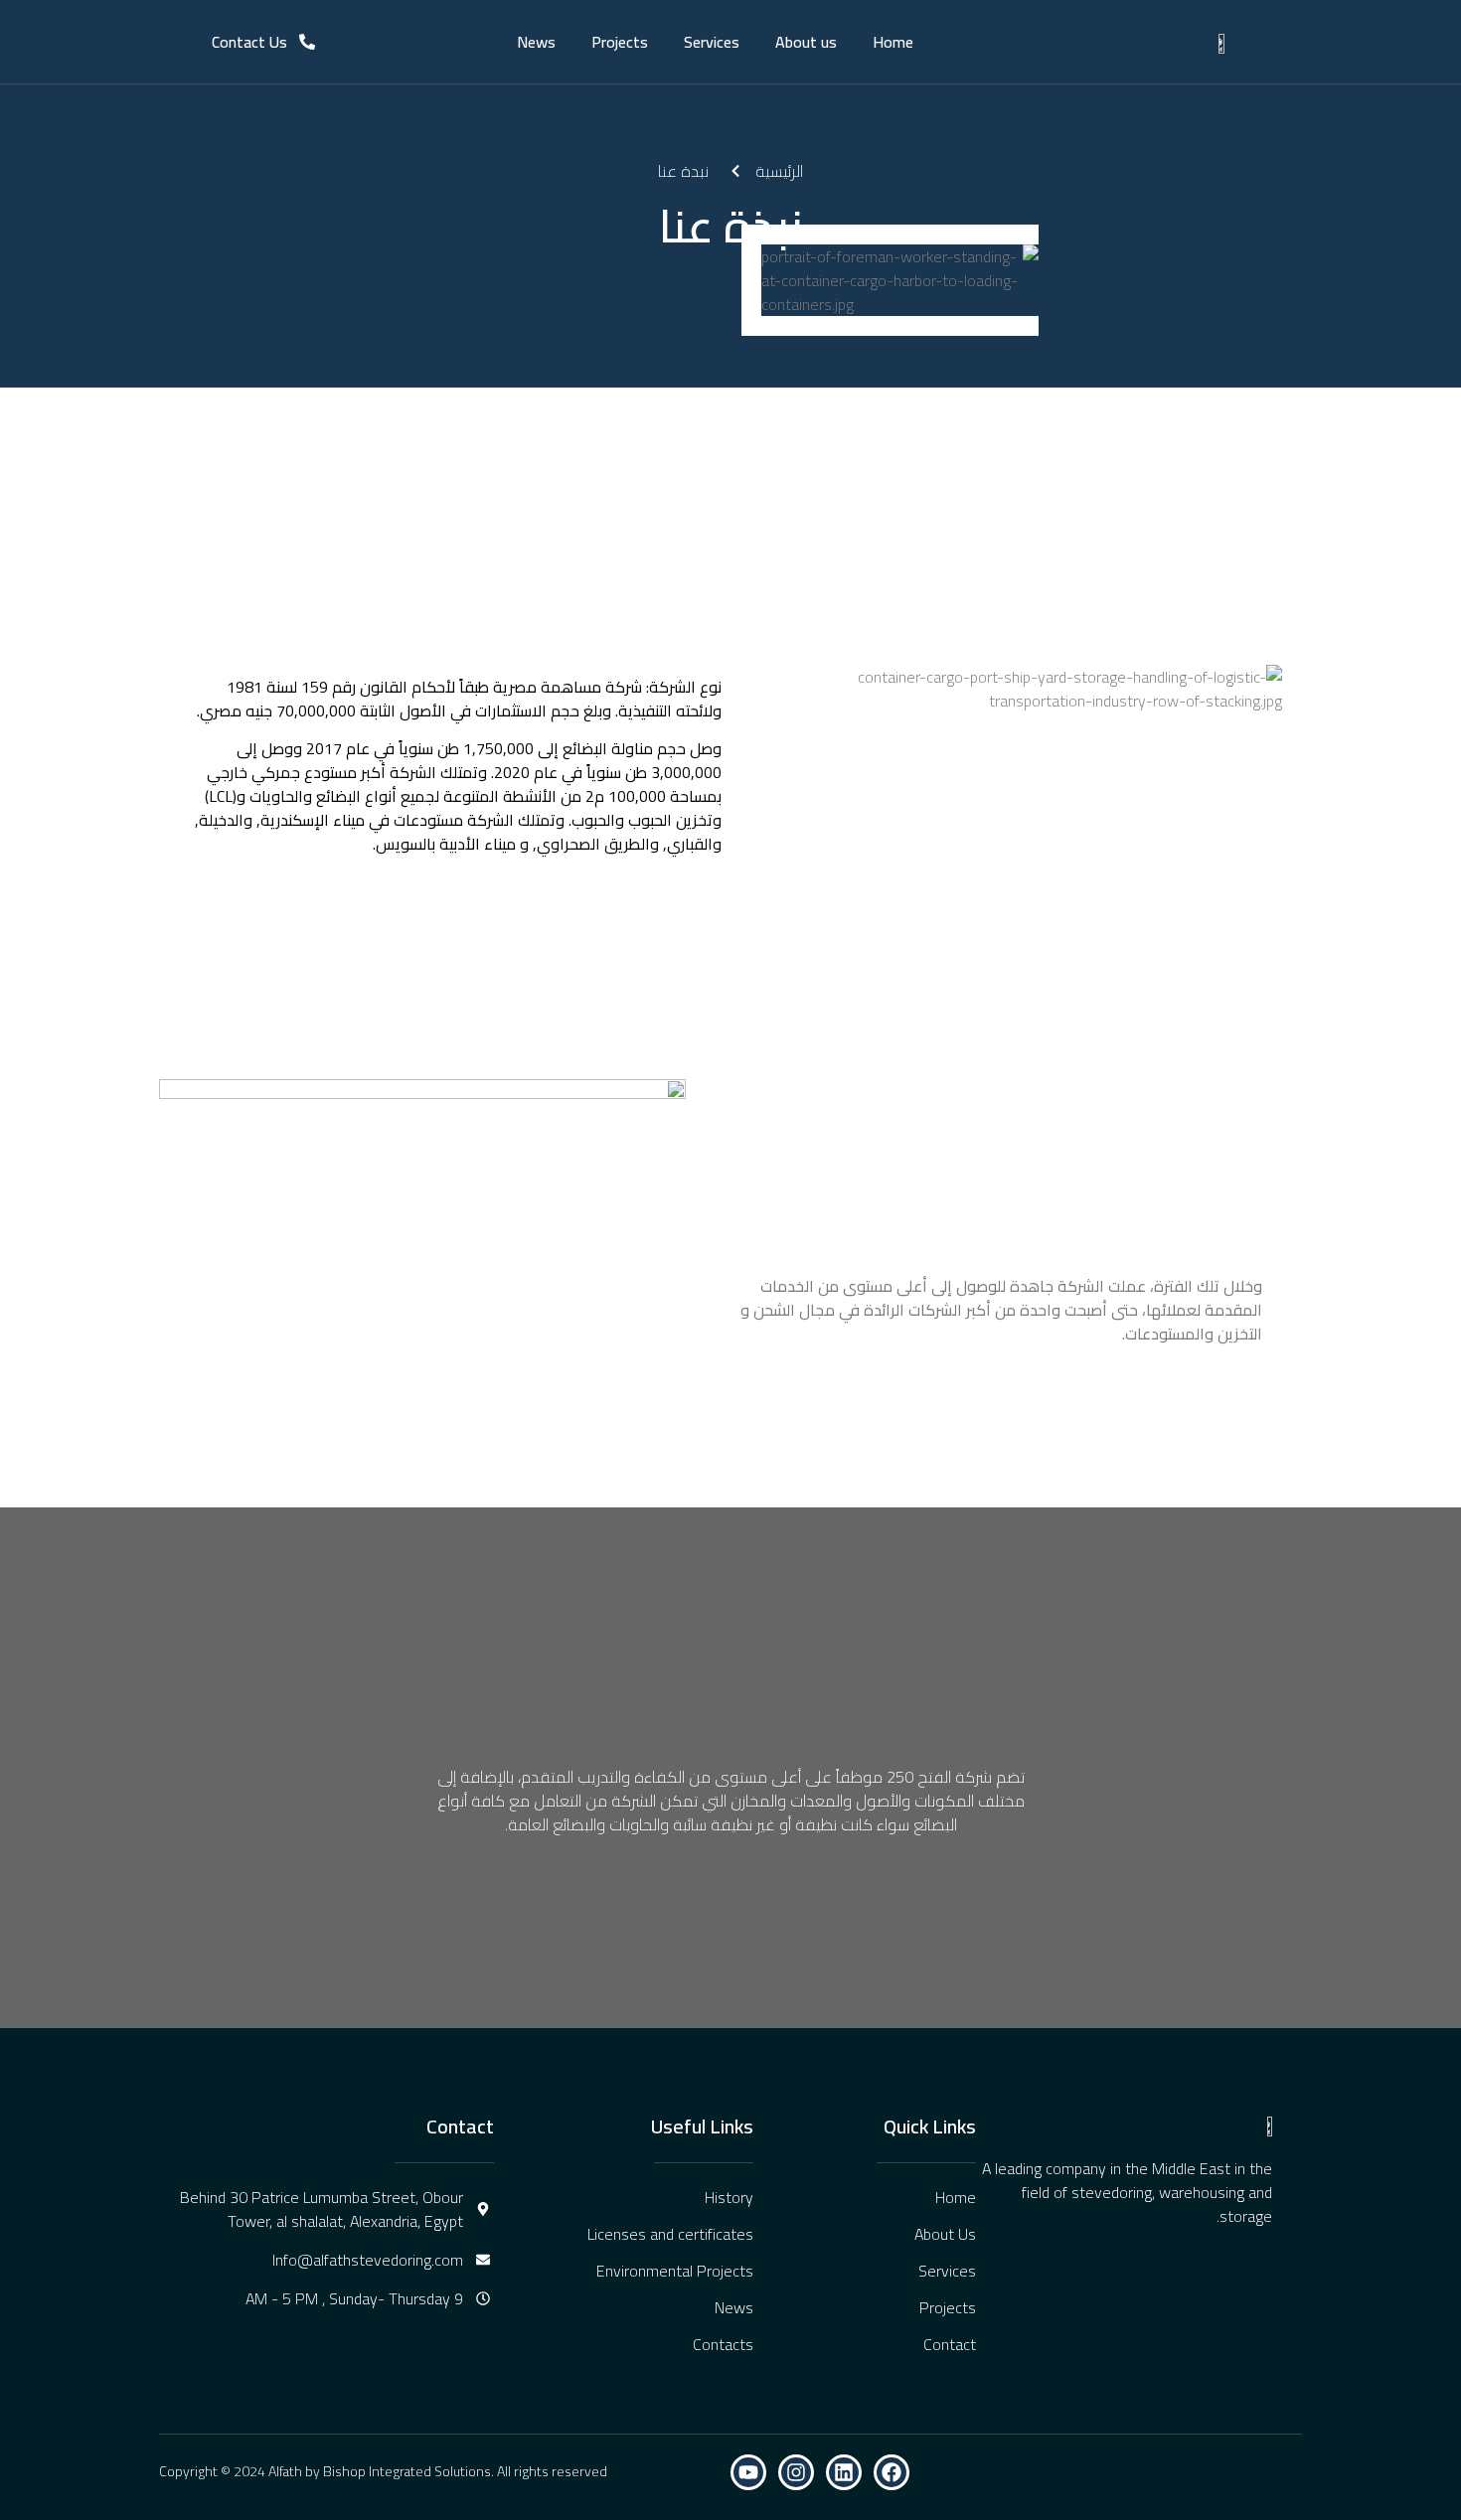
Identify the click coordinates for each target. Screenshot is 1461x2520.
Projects (620, 42)
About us (806, 42)
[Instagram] (796, 2472)
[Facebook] (892, 2472)
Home (893, 42)
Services (712, 42)
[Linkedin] (844, 2472)
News (536, 42)
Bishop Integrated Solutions (407, 2471)
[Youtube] (748, 2472)
